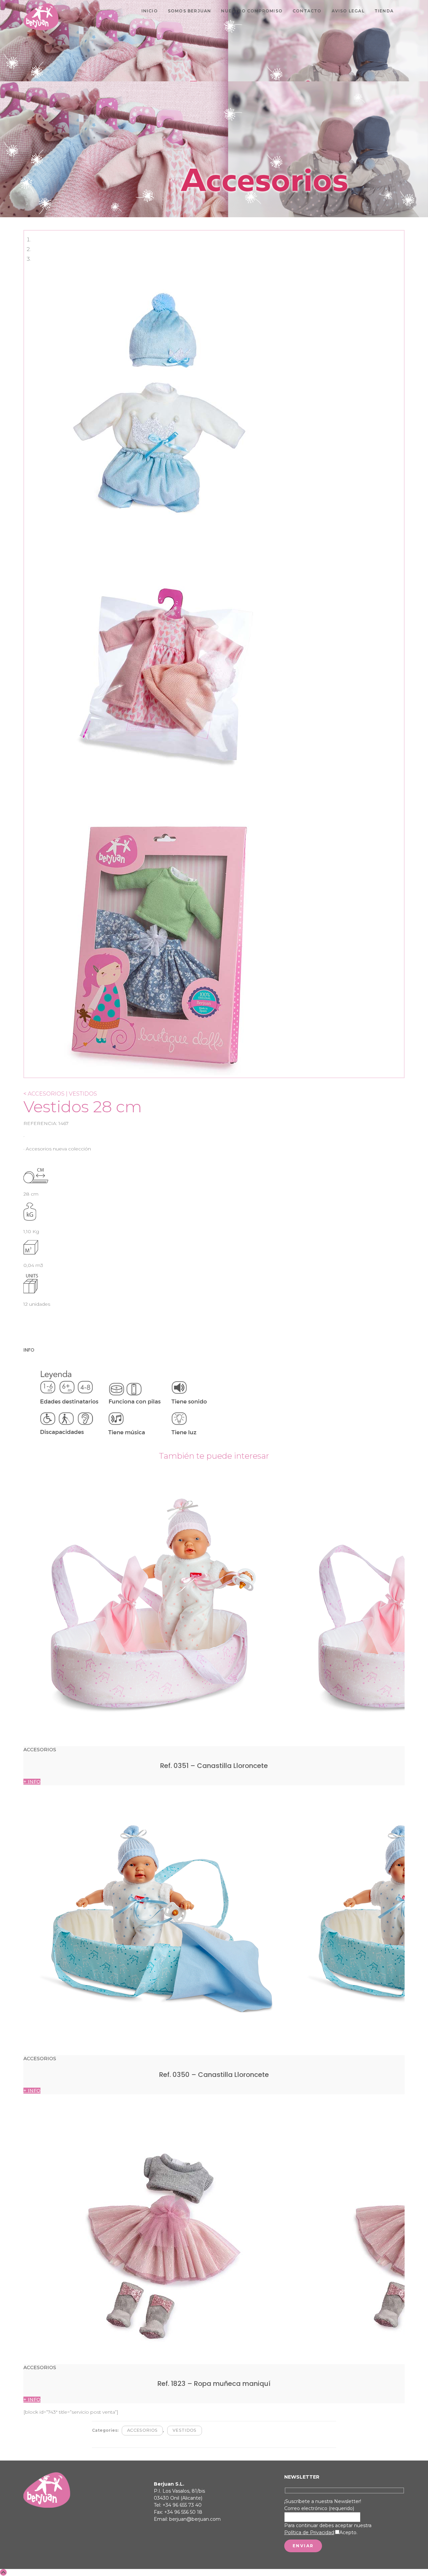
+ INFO (32, 1782)
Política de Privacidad (309, 2532)
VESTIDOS (185, 2430)
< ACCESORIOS (44, 1094)
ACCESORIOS (142, 2430)
